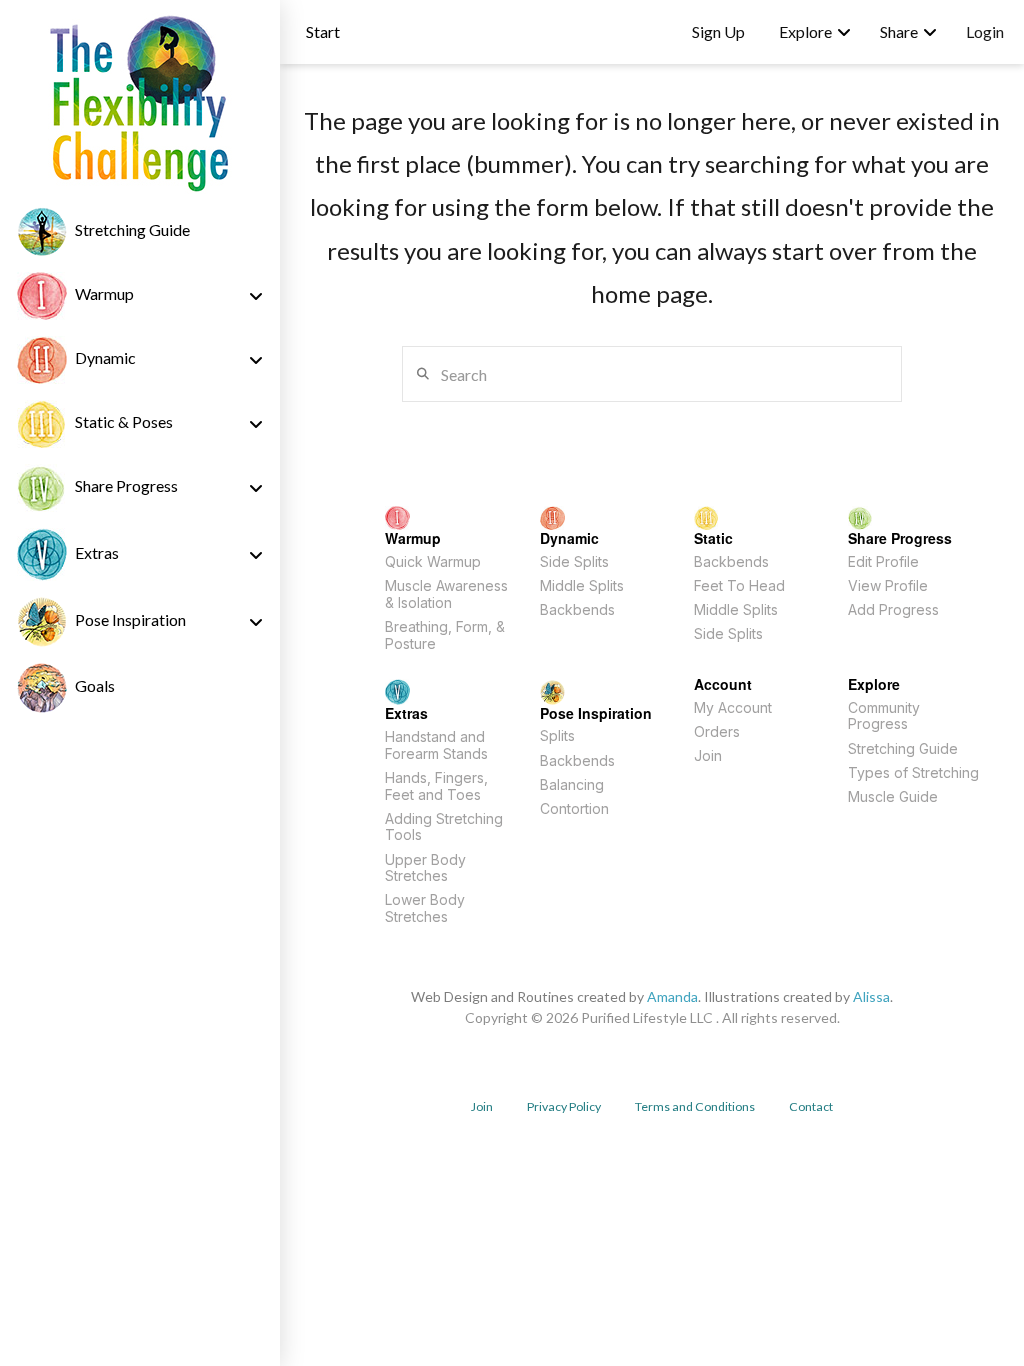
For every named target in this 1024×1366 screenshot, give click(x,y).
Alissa (871, 996)
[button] (323, 32)
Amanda (672, 996)
